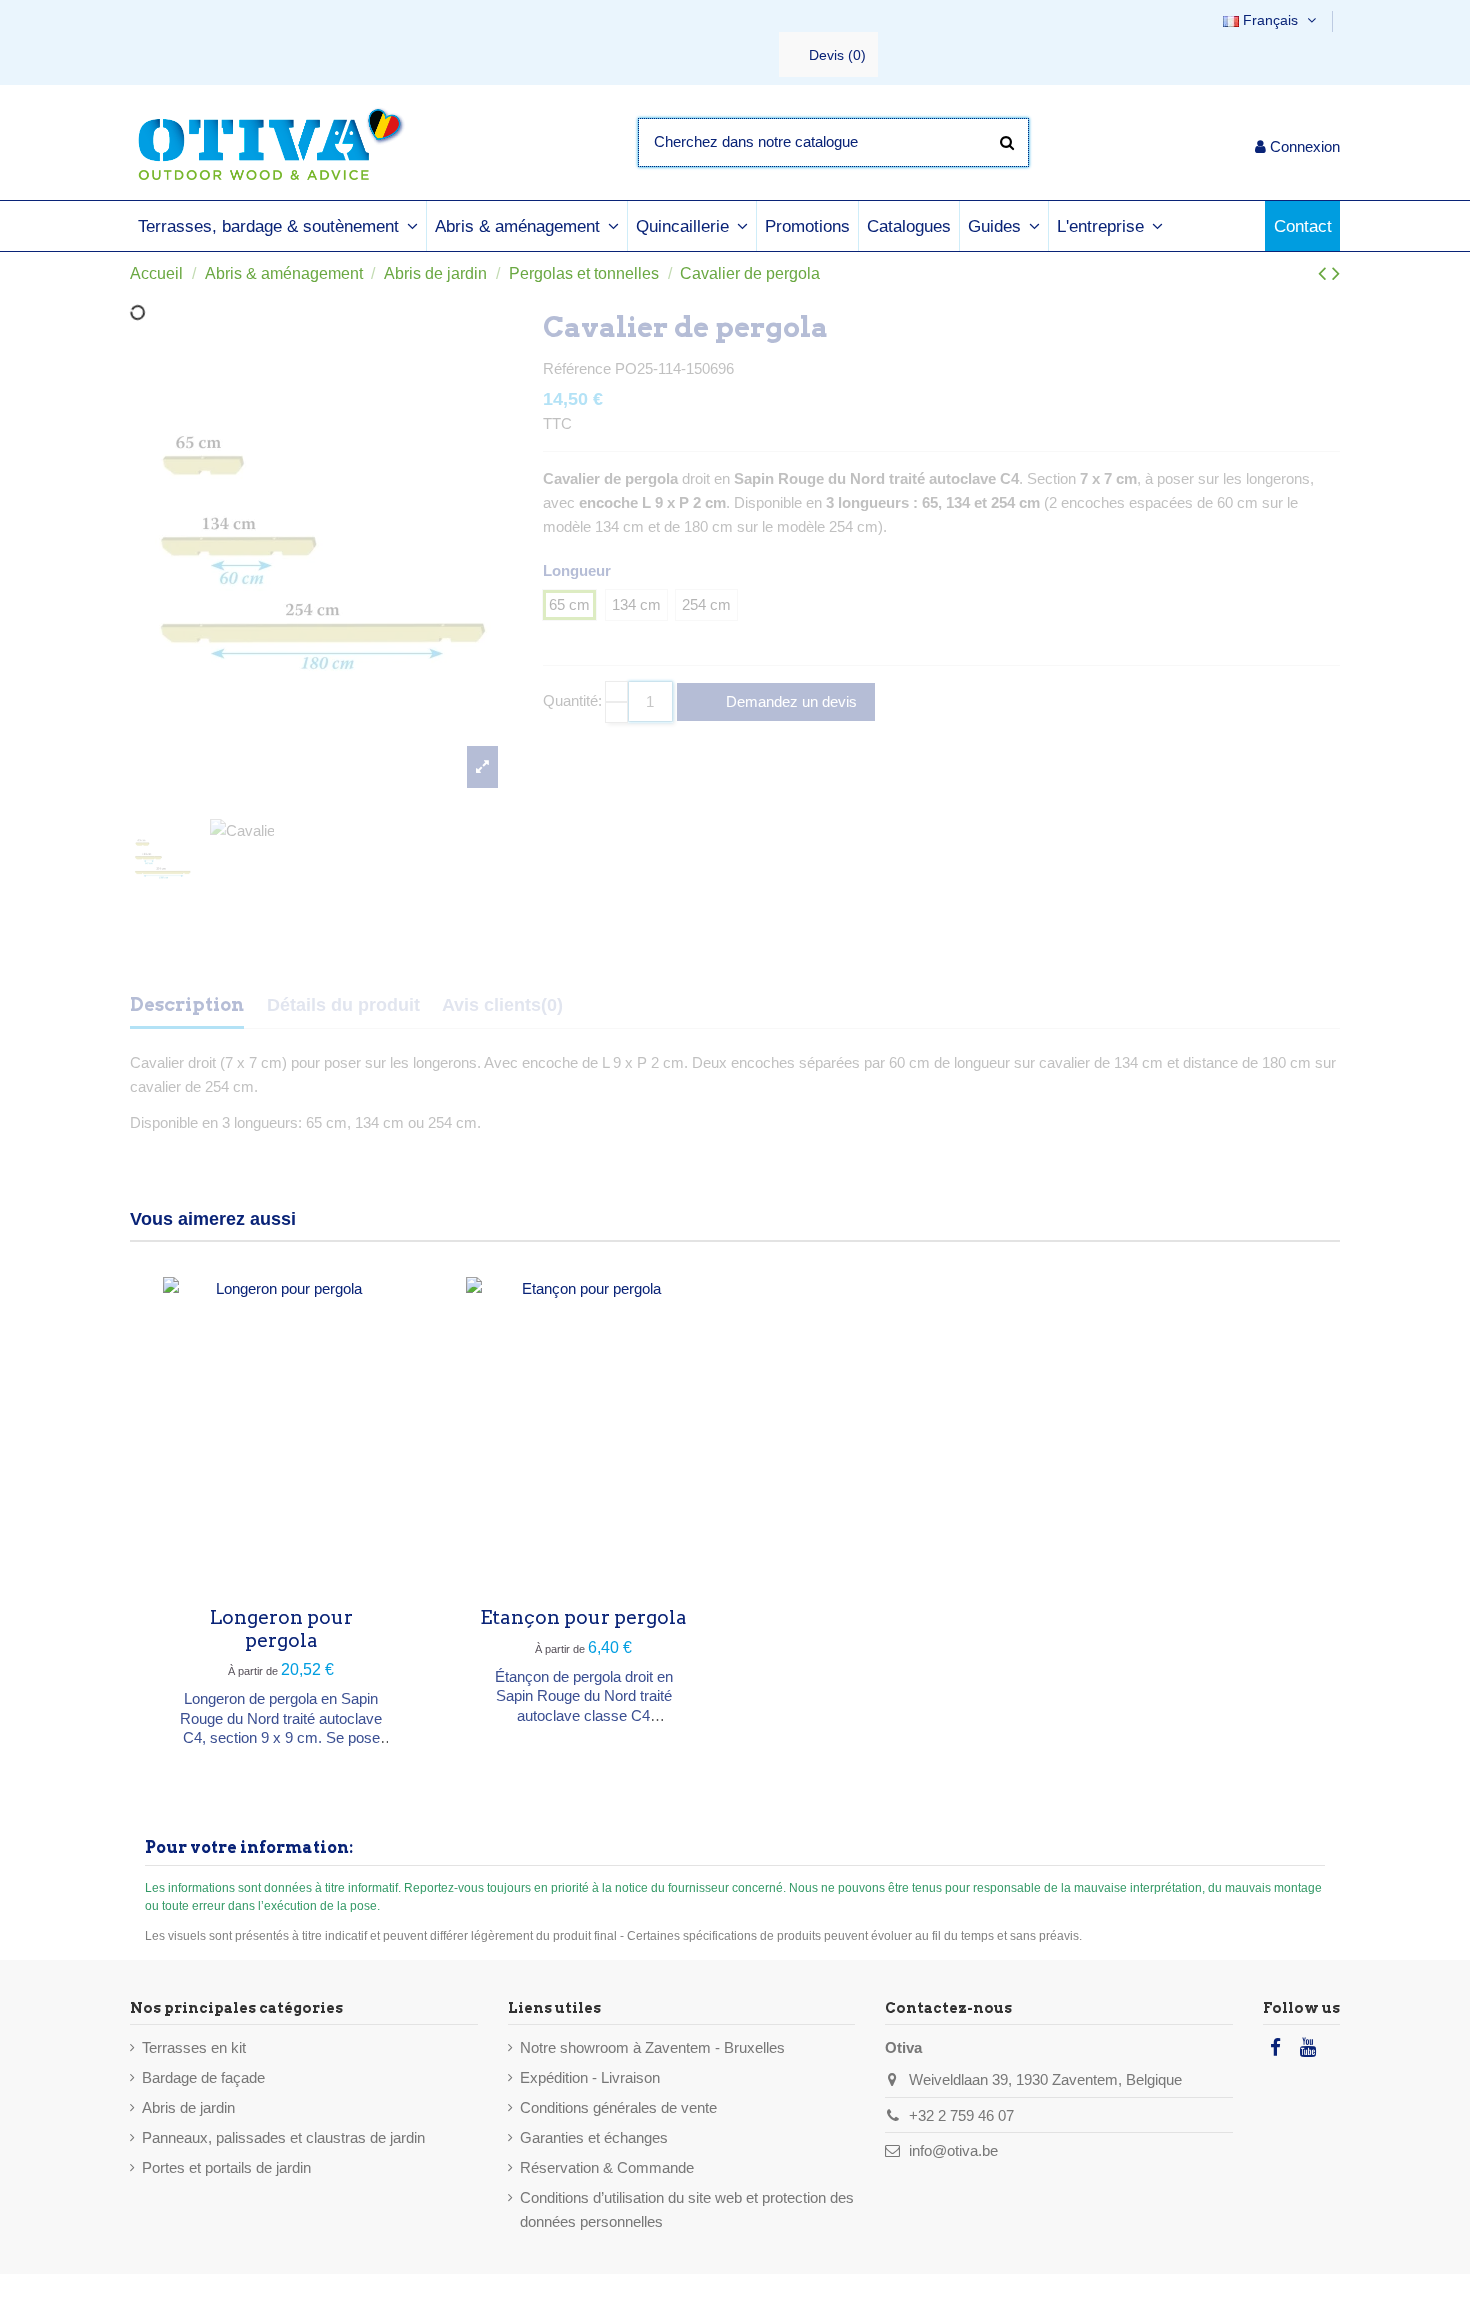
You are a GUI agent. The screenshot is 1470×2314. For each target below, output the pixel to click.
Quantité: (572, 700)
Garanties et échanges (594, 2137)
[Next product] (1336, 273)
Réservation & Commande (607, 2167)
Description (187, 1004)
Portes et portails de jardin (226, 2167)
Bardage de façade (203, 2077)
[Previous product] (1325, 273)
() (837, 55)
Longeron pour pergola (281, 1629)
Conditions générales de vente (618, 2107)
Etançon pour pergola (583, 1617)
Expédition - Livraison (590, 2077)
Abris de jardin (188, 2107)
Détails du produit (343, 1005)
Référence (577, 368)
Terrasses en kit (194, 2047)
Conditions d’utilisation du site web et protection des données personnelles (687, 2209)
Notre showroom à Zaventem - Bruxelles (652, 2047)
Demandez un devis (789, 701)
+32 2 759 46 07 (961, 2115)
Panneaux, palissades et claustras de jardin (283, 2137)
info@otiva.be (953, 2150)
